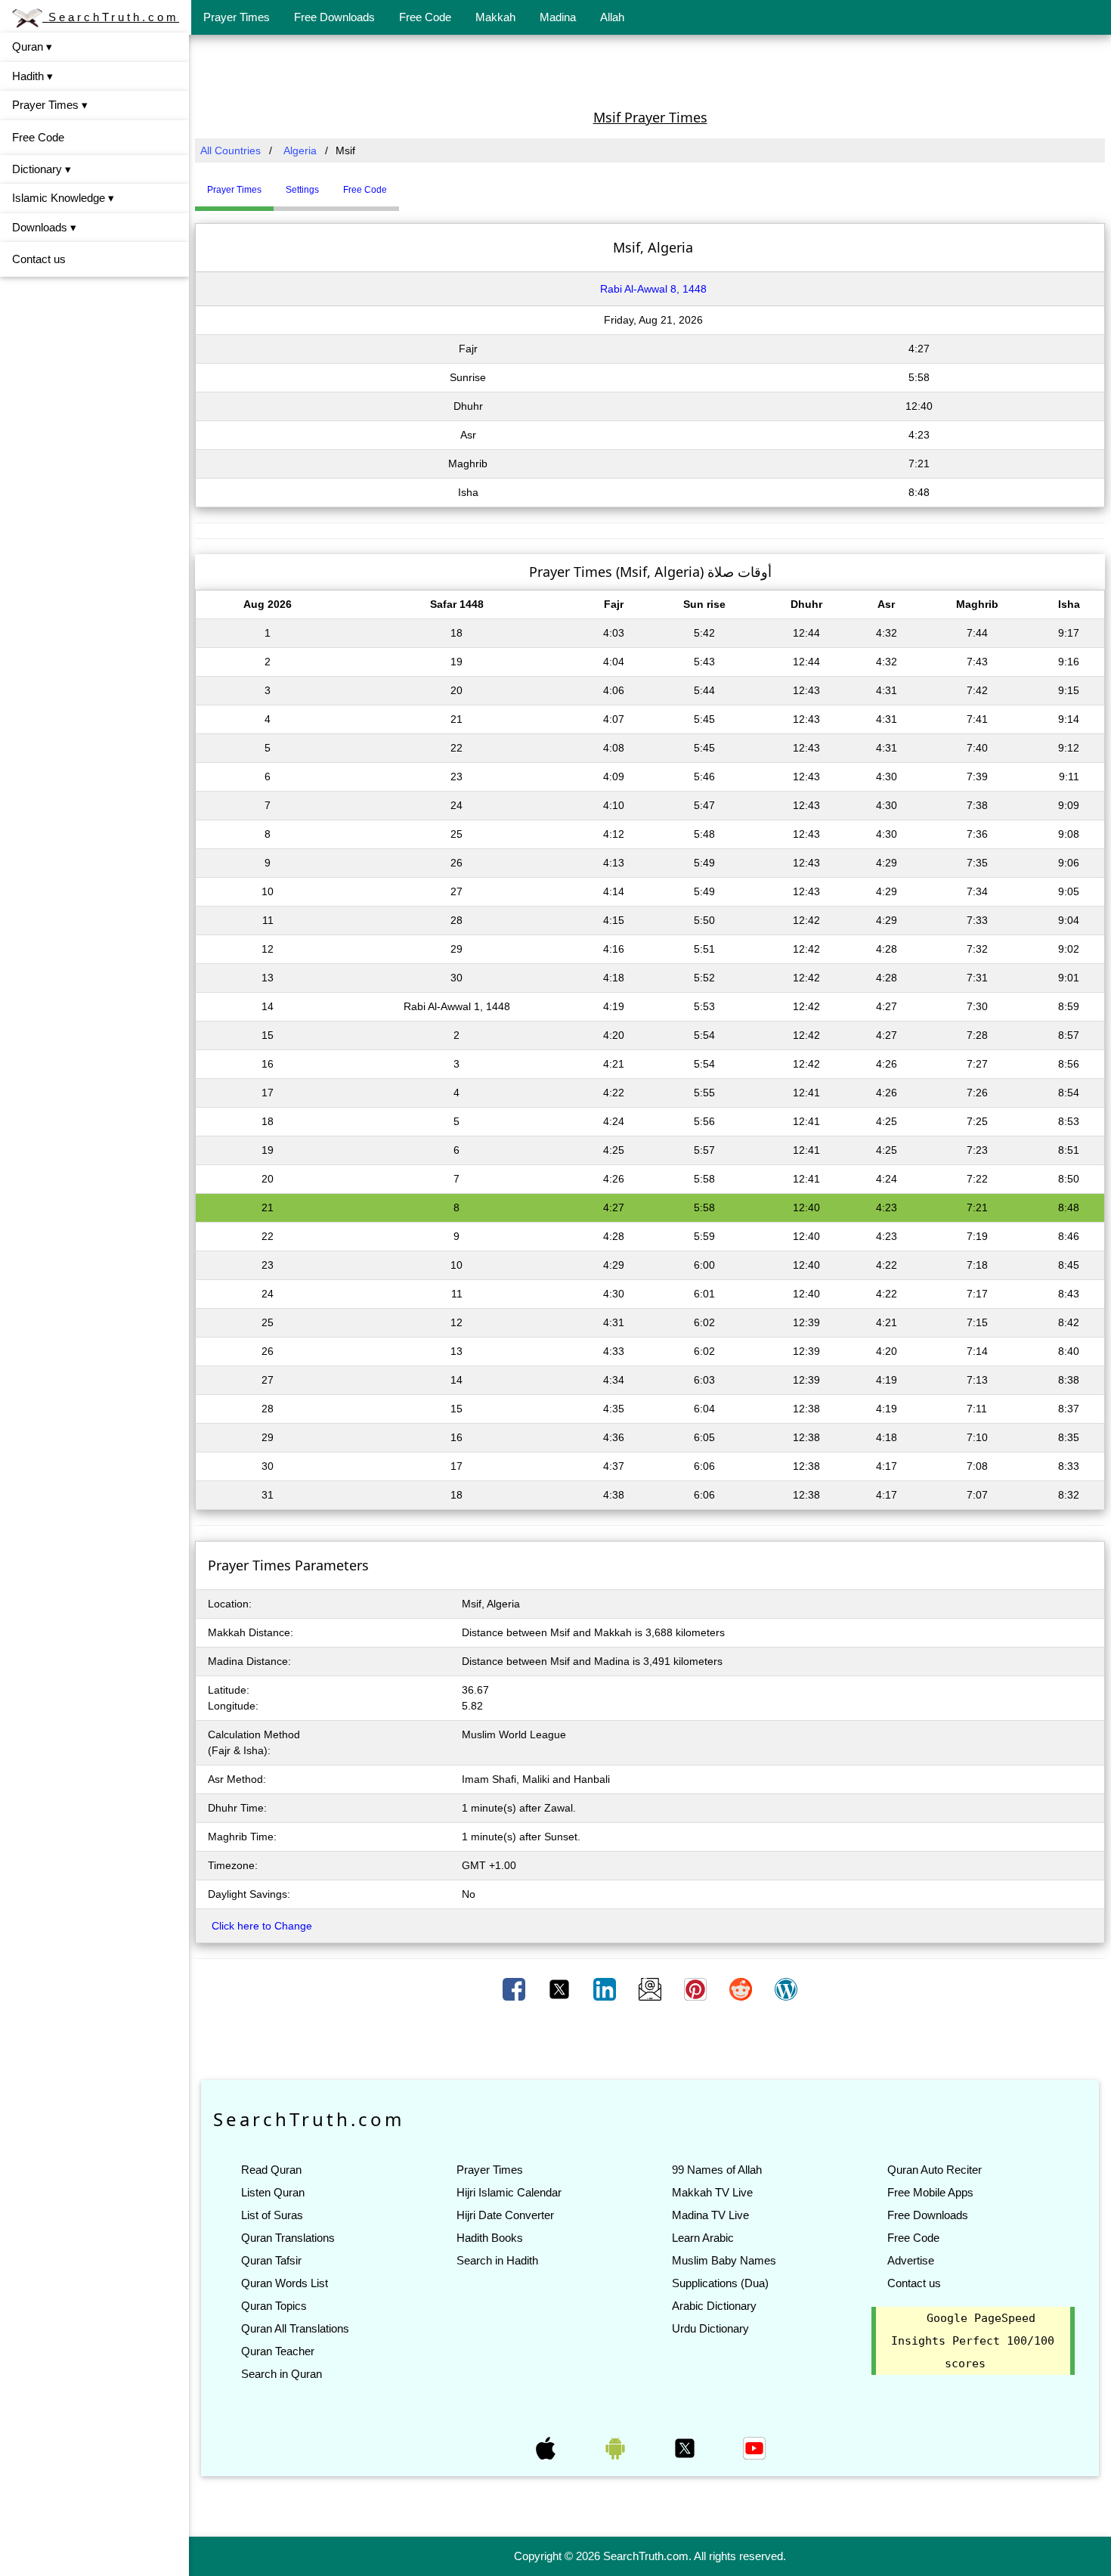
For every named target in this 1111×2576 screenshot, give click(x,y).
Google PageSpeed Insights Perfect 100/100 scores (973, 2341)
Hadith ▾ (32, 76)
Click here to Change (262, 1926)
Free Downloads (334, 17)
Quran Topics (274, 2306)
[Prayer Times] (403, 184)
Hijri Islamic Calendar (509, 2192)
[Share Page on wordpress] (786, 1989)
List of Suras (272, 2215)
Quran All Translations (295, 2328)
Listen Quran (273, 2192)
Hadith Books (490, 2238)
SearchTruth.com (111, 17)
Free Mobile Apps (930, 2192)
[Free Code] (418, 184)
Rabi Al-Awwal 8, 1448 (653, 289)
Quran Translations (288, 2238)
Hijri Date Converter (505, 2215)
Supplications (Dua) (720, 2283)
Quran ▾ (32, 46)
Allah (612, 17)
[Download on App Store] (547, 2447)
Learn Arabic (703, 2238)
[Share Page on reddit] (742, 1989)
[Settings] (410, 184)
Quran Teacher (278, 2351)
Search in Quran (282, 2374)
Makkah (495, 17)
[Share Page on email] (651, 1989)
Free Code (425, 17)
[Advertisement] (650, 70)
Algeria (300, 150)
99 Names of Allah (717, 2170)
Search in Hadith (497, 2260)
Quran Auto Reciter (935, 2170)
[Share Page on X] (561, 1989)
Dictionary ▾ (42, 169)
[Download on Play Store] (617, 2447)
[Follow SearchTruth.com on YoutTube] (754, 2447)
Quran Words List (285, 2283)
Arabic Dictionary (714, 2306)
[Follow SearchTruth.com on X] (686, 2447)
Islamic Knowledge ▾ (63, 198)
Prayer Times (237, 17)
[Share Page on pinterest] (697, 1989)
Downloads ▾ (44, 227)
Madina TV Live (710, 2215)
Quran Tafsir (271, 2260)
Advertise (911, 2260)
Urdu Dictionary (710, 2328)
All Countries (231, 150)
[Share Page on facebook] (515, 1989)
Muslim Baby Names (724, 2260)
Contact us (39, 259)
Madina (558, 17)
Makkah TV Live (712, 2192)
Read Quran (271, 2170)
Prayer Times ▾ (50, 105)
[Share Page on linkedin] (606, 1989)
